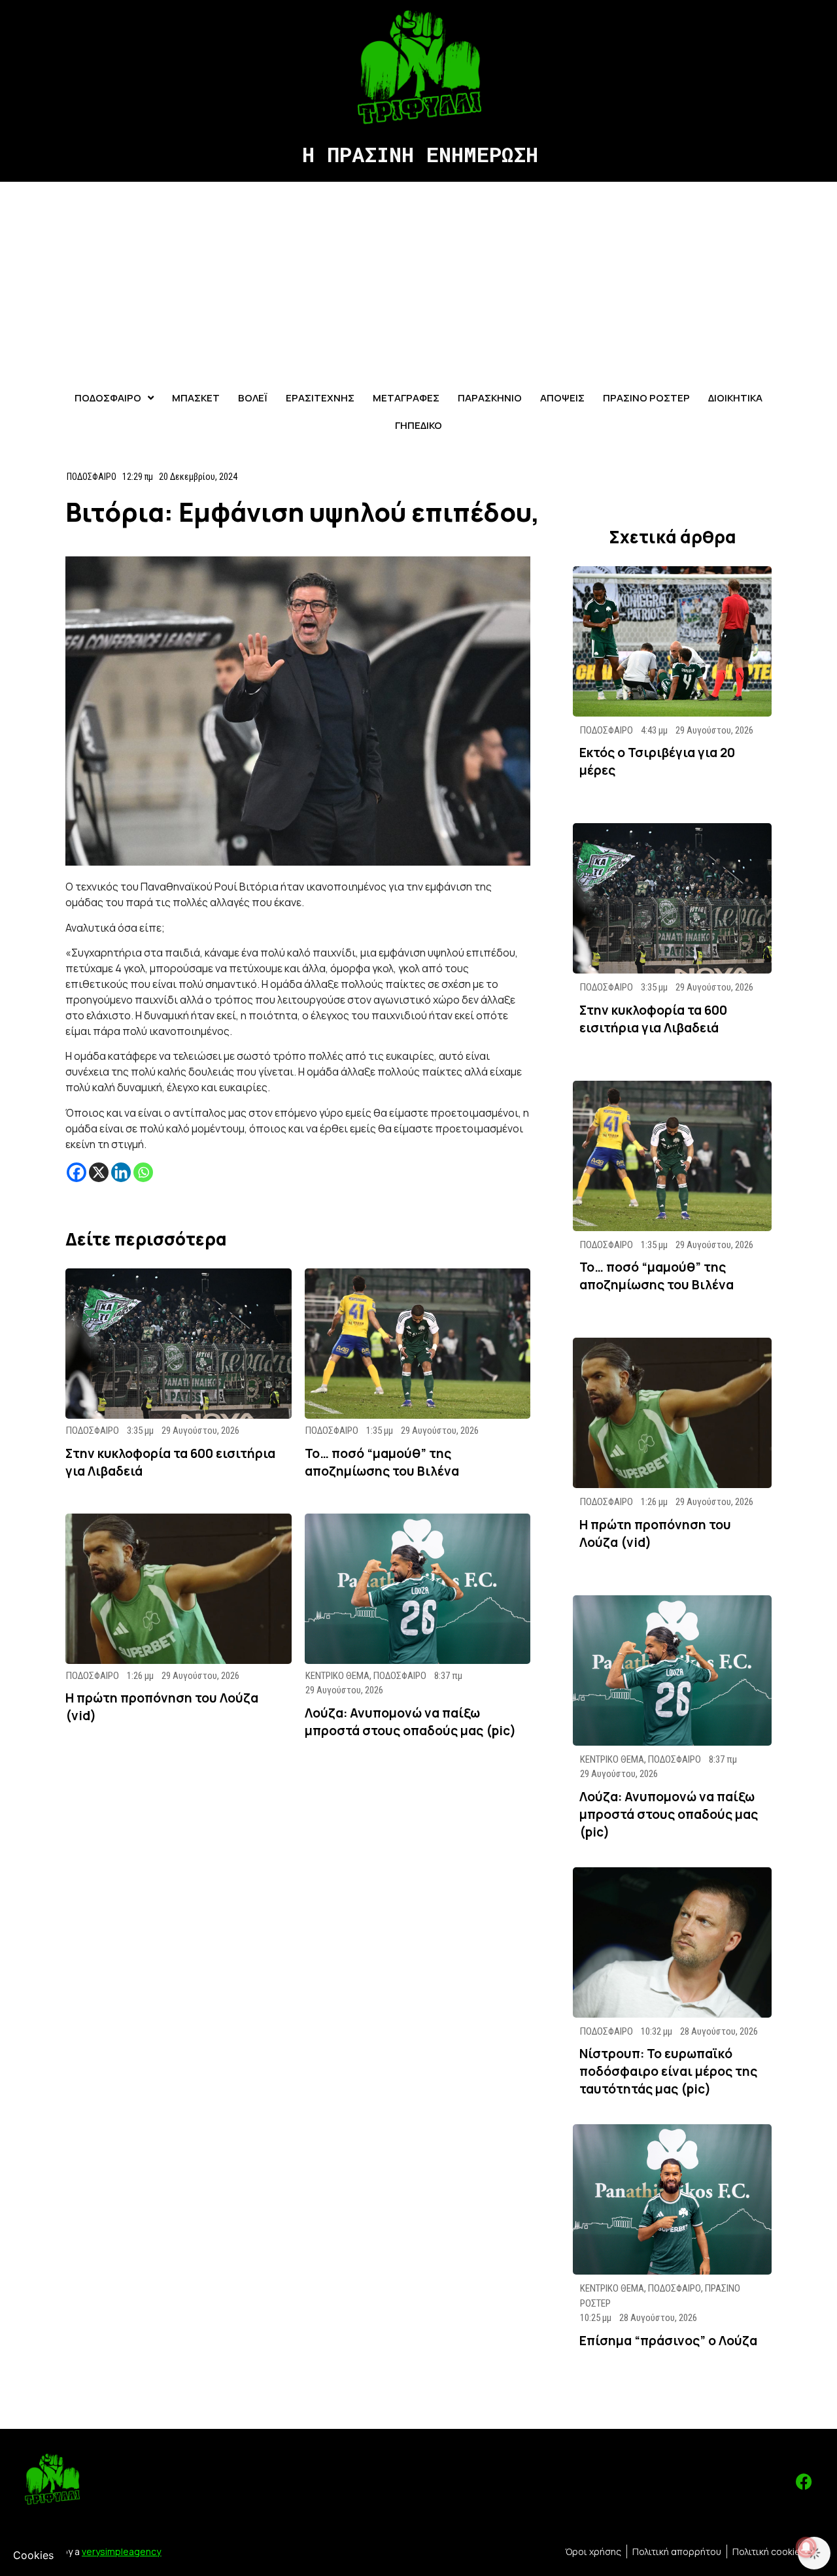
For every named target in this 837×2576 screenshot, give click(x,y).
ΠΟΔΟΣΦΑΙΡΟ (92, 477)
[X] (99, 1172)
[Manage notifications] (806, 2547)
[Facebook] (77, 1172)
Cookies (33, 2555)
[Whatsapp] (143, 1172)
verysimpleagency (121, 2551)
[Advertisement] (418, 280)
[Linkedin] (121, 1172)
